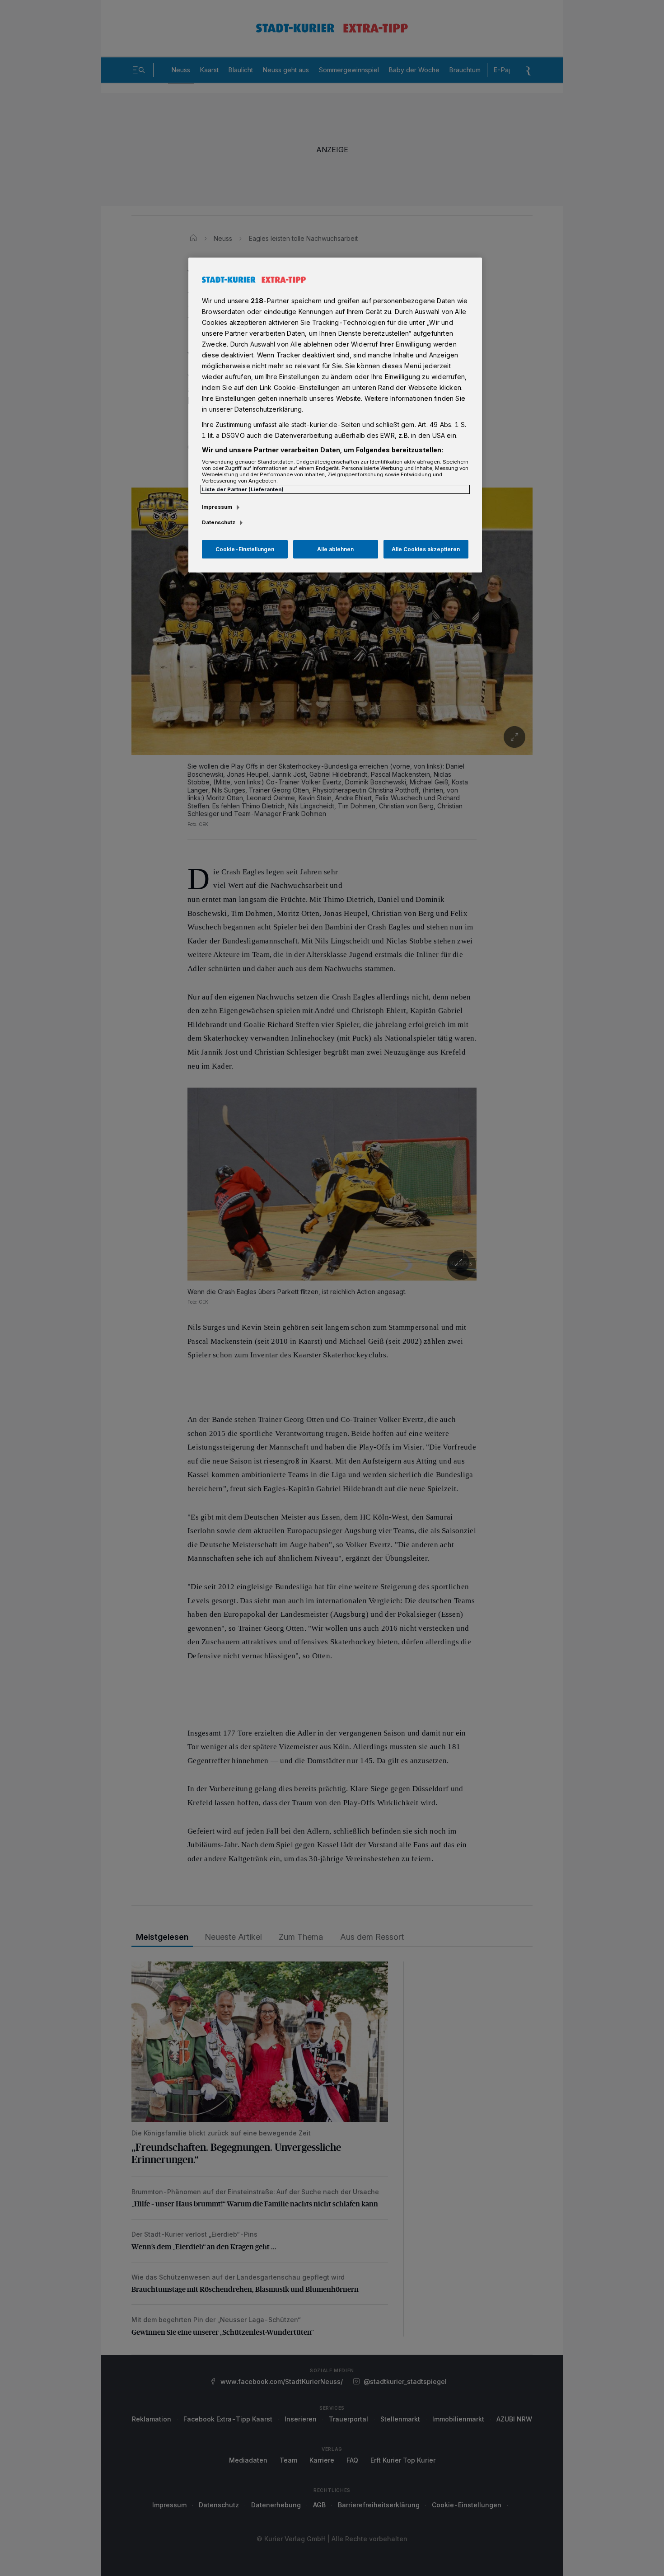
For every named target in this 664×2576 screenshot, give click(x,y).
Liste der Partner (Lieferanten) (243, 489)
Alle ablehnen (335, 549)
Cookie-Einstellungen (245, 549)
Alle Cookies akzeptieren (426, 549)
